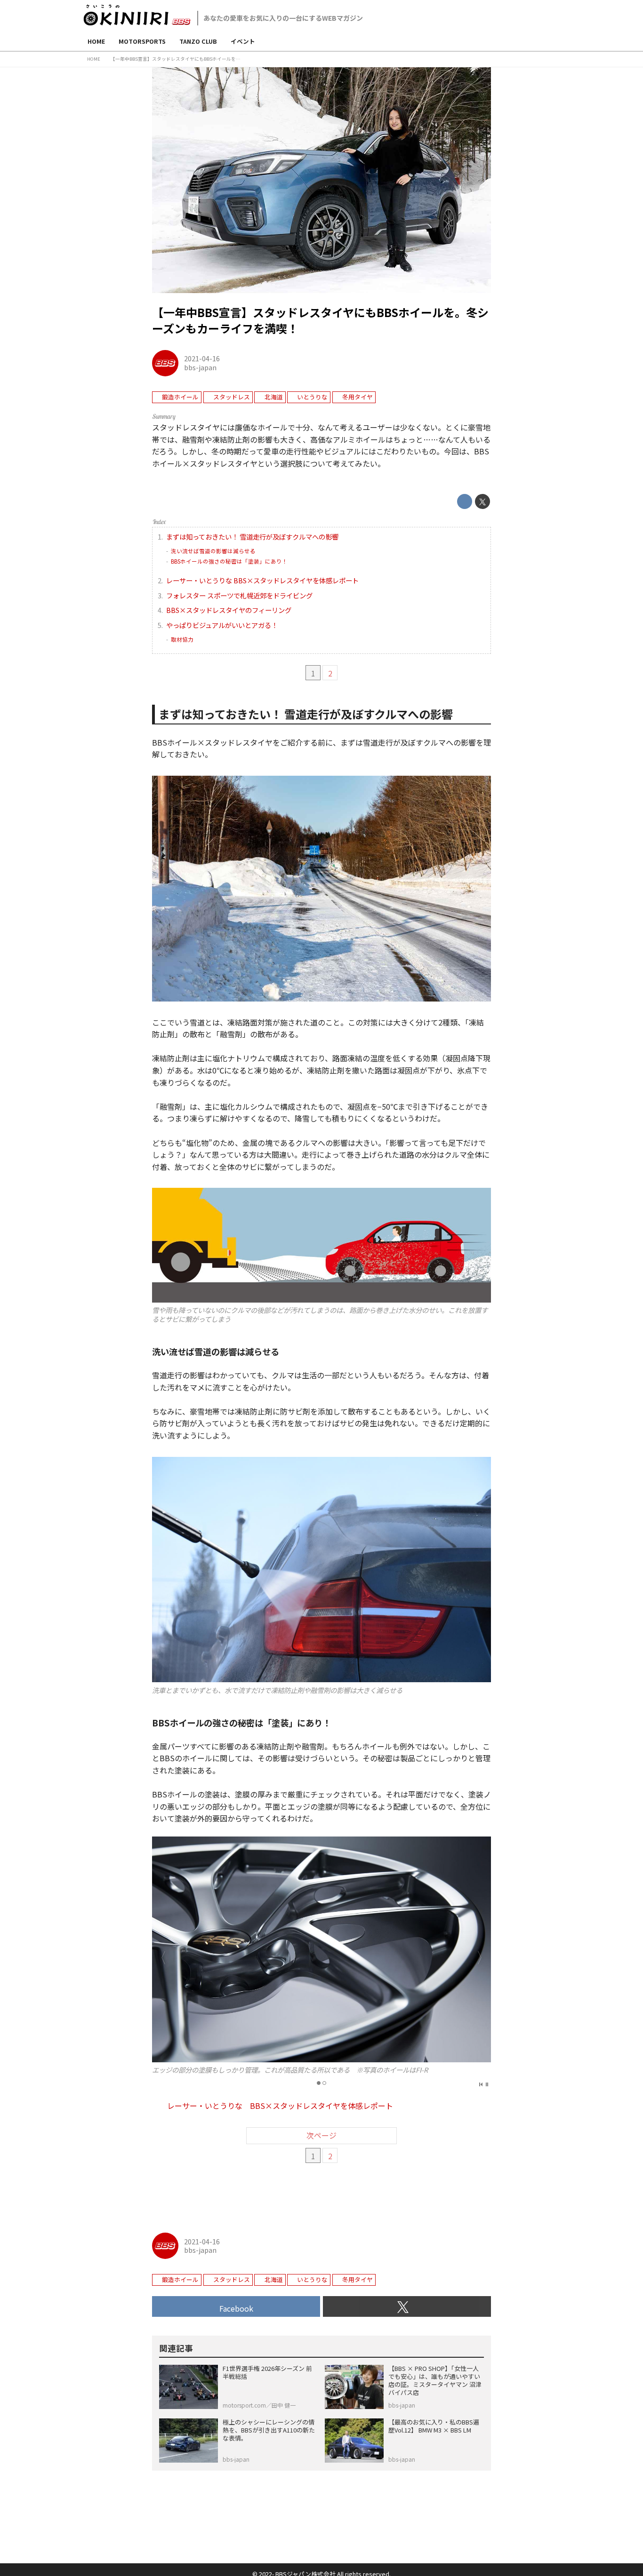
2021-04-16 (202, 358)
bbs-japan (200, 367)
